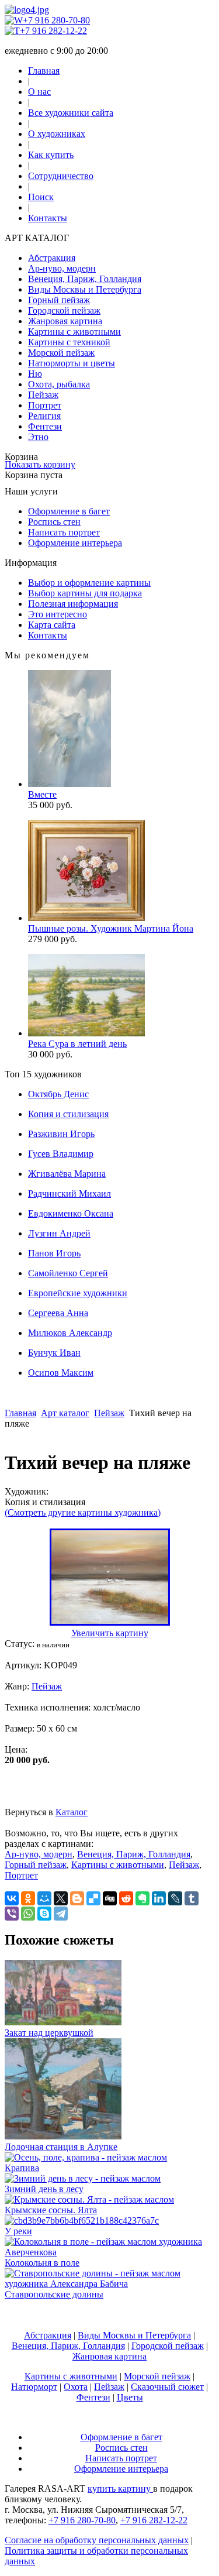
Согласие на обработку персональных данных (97, 2540)
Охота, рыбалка (59, 384)
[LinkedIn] (159, 1898)
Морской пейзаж (61, 353)
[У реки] (82, 2220)
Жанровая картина (65, 321)
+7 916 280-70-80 (56, 20)
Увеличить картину (110, 1633)
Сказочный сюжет (167, 2387)
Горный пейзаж (59, 300)
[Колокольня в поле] (109, 2252)
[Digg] (110, 1898)
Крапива (22, 2168)
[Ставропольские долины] (109, 2284)
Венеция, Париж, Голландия (85, 279)
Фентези (45, 426)
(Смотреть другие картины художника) (83, 1512)
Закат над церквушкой (49, 2033)
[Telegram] (61, 1914)
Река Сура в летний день (77, 1044)
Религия (44, 416)
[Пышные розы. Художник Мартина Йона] (86, 918)
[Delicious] (93, 1898)
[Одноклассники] (28, 1898)
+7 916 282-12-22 (53, 31)
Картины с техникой (69, 342)
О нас (39, 92)
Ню (35, 374)
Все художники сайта (71, 113)
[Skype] (44, 1914)
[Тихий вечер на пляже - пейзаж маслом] (110, 1622)
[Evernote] (142, 1898)
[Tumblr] (192, 1898)
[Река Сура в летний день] (86, 1033)
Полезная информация (73, 604)
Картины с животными (74, 332)
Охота (76, 2387)
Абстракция (52, 258)
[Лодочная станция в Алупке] (63, 2136)
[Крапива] (86, 2157)
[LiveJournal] (175, 1898)
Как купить (51, 155)
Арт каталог (65, 1413)
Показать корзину (40, 464)
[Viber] (12, 1914)
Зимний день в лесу (44, 2189)
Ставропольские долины (54, 2294)
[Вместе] (69, 784)
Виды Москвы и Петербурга (85, 289)
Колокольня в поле (42, 2263)
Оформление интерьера (75, 543)
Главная (44, 71)
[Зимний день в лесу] (83, 2178)
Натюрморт (34, 2387)
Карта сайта (52, 625)
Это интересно (58, 614)
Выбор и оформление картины (89, 583)
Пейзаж (43, 395)
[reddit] (126, 1898)
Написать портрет (64, 532)
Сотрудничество (61, 176)
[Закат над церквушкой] (63, 2022)
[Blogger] (77, 1898)
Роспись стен (54, 522)
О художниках (57, 134)
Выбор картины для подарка (85, 593)
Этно (38, 437)
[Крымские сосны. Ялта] (89, 2199)
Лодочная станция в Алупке (61, 2147)
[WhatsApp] (28, 1914)
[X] (61, 1898)
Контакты (48, 218)
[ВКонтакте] (12, 1898)
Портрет (45, 405)
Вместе (42, 794)
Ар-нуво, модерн (62, 268)
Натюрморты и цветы (72, 363)
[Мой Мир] (44, 1898)
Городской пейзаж (64, 310)
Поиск (41, 197)
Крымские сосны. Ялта (51, 2210)
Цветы (130, 2397)
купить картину (120, 2489)
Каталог (72, 1812)
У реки (18, 2231)
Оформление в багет (69, 511)
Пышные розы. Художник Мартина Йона (111, 928)
